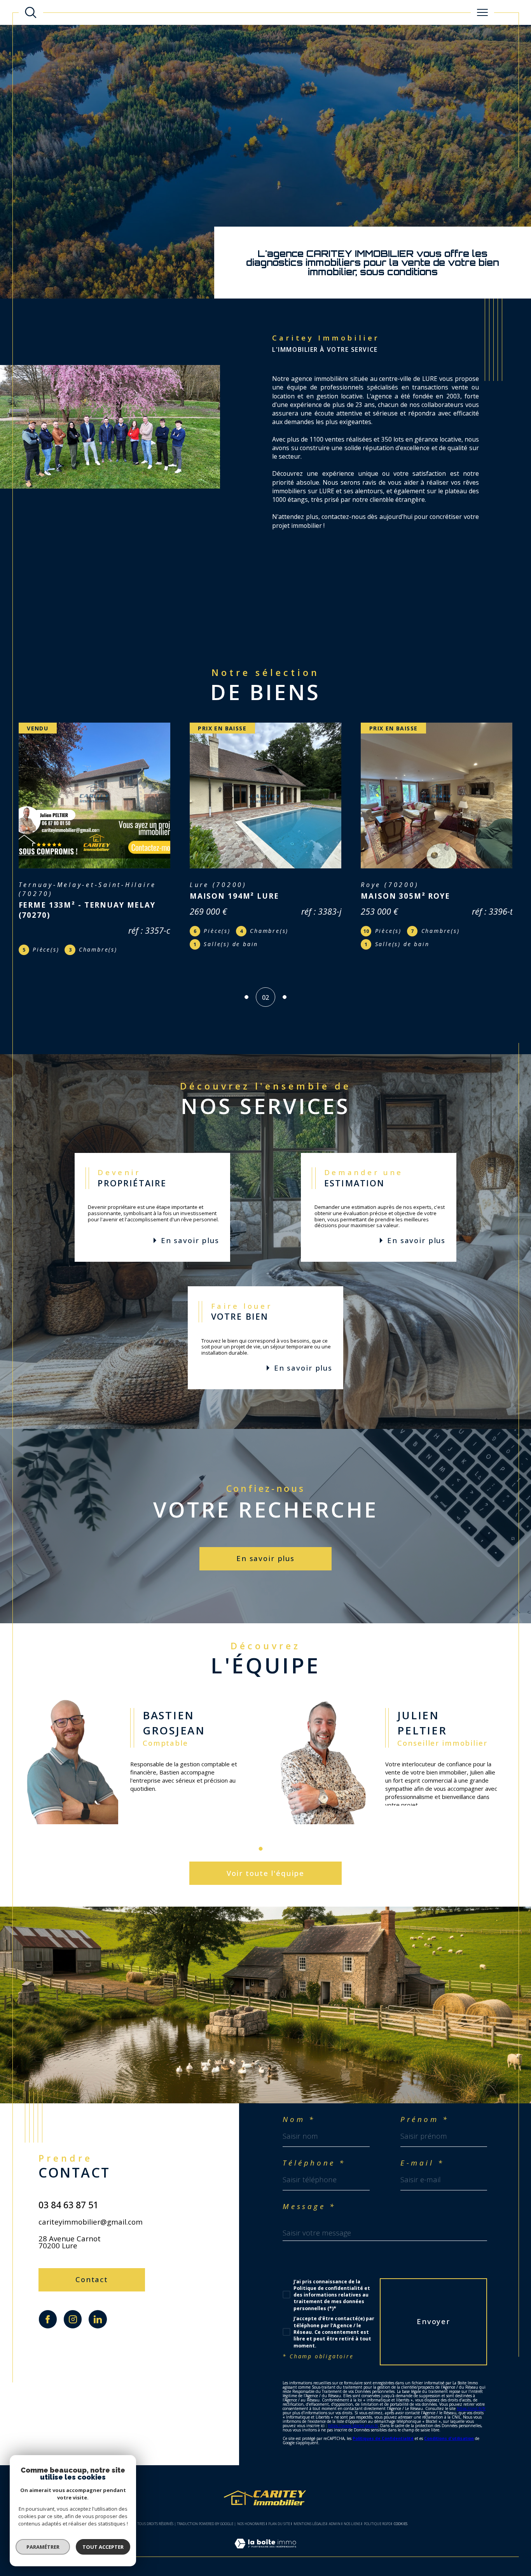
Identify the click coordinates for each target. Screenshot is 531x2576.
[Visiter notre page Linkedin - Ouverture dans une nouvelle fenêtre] (98, 2311)
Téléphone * (314, 2154)
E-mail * (422, 2154)
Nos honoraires (251, 2515)
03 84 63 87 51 (68, 2196)
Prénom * (425, 2111)
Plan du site (279, 2515)
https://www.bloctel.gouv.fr (353, 2417)
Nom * (299, 2111)
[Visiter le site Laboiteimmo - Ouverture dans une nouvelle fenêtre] (265, 2544)
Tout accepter (103, 2547)
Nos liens (352, 2515)
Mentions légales (310, 2515)
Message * (309, 2198)
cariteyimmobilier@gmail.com (91, 2213)
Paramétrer (43, 2547)
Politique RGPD (377, 2515)
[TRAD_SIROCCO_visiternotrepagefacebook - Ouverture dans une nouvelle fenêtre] (48, 2311)
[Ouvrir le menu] (482, 12)
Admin (335, 2515)
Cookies (401, 2515)
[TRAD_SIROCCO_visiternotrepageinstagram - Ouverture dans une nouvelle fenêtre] (73, 2311)
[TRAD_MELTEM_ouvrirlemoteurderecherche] (31, 12)
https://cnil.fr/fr (471, 2400)
